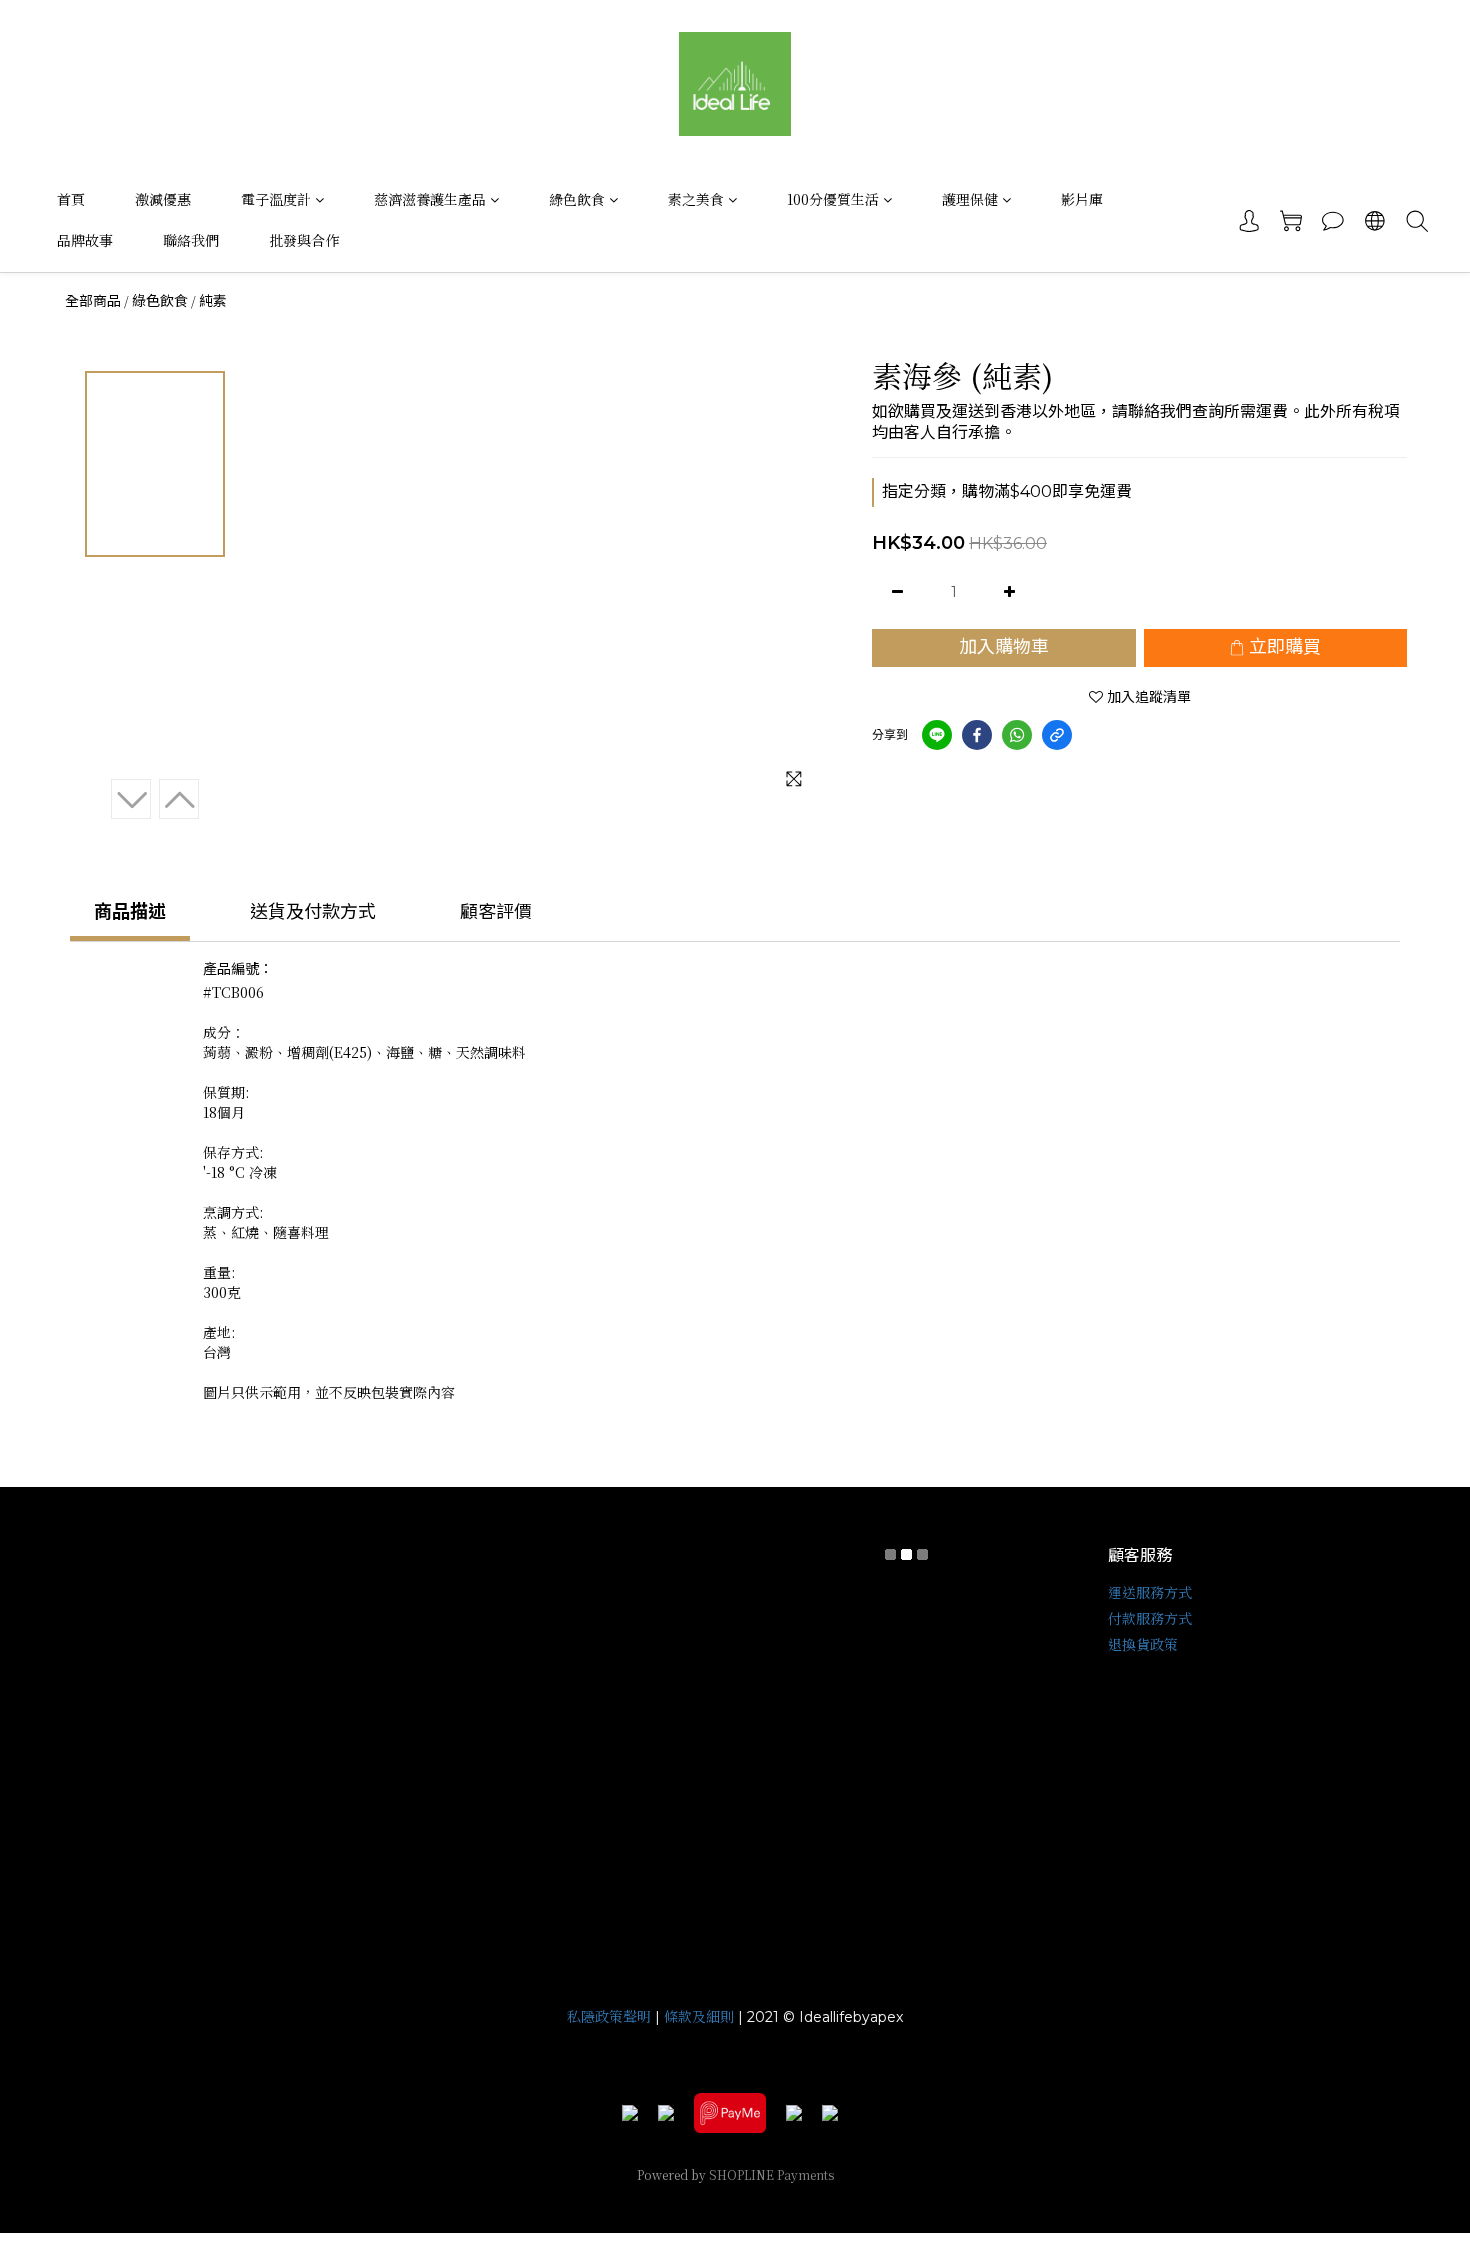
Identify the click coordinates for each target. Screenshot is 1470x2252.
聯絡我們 (191, 240)
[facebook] (977, 735)
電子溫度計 (276, 199)
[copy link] (1057, 735)
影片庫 (1082, 199)
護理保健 (970, 199)
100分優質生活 (833, 199)
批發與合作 (304, 240)
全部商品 (93, 301)
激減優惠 (163, 199)
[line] (937, 735)
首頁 (71, 199)
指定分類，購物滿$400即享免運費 (1007, 491)
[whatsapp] (1017, 735)
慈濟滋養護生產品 (430, 199)
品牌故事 (85, 240)
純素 (213, 301)
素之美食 (696, 199)
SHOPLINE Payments (771, 2174)
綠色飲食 (577, 199)
